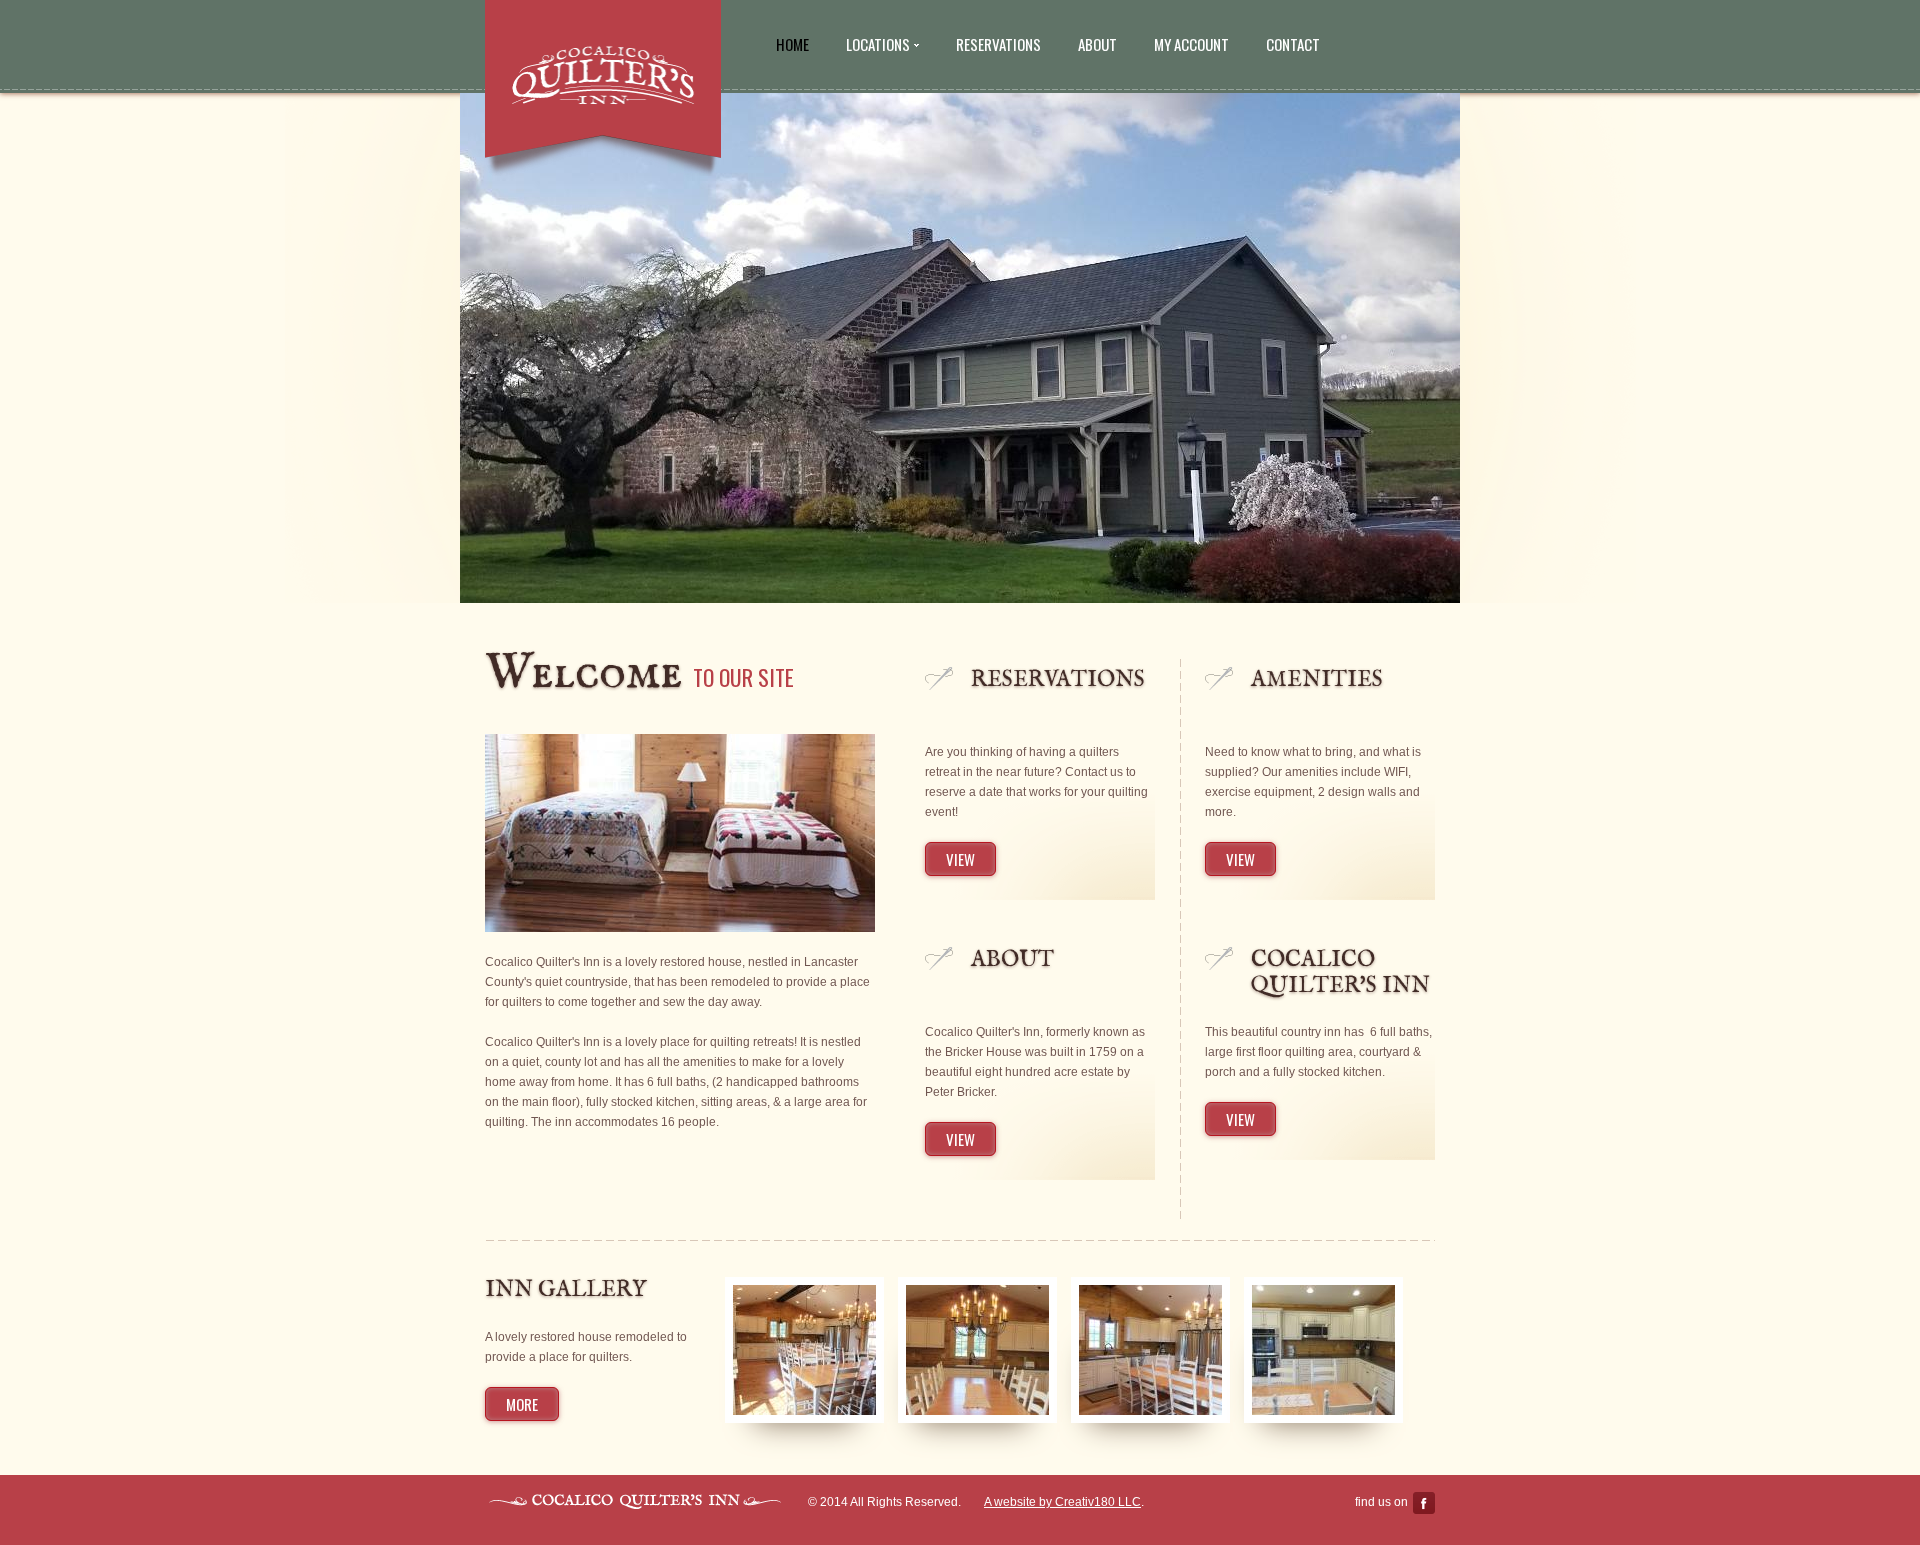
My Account (1191, 44)
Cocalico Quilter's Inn (1340, 973)
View (960, 859)
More (522, 1404)
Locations (878, 44)
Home (792, 44)
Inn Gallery (565, 1290)
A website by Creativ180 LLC (1062, 1502)
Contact (1293, 44)
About (1097, 44)
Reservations (998, 44)
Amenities (1317, 680)
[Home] (603, 76)
